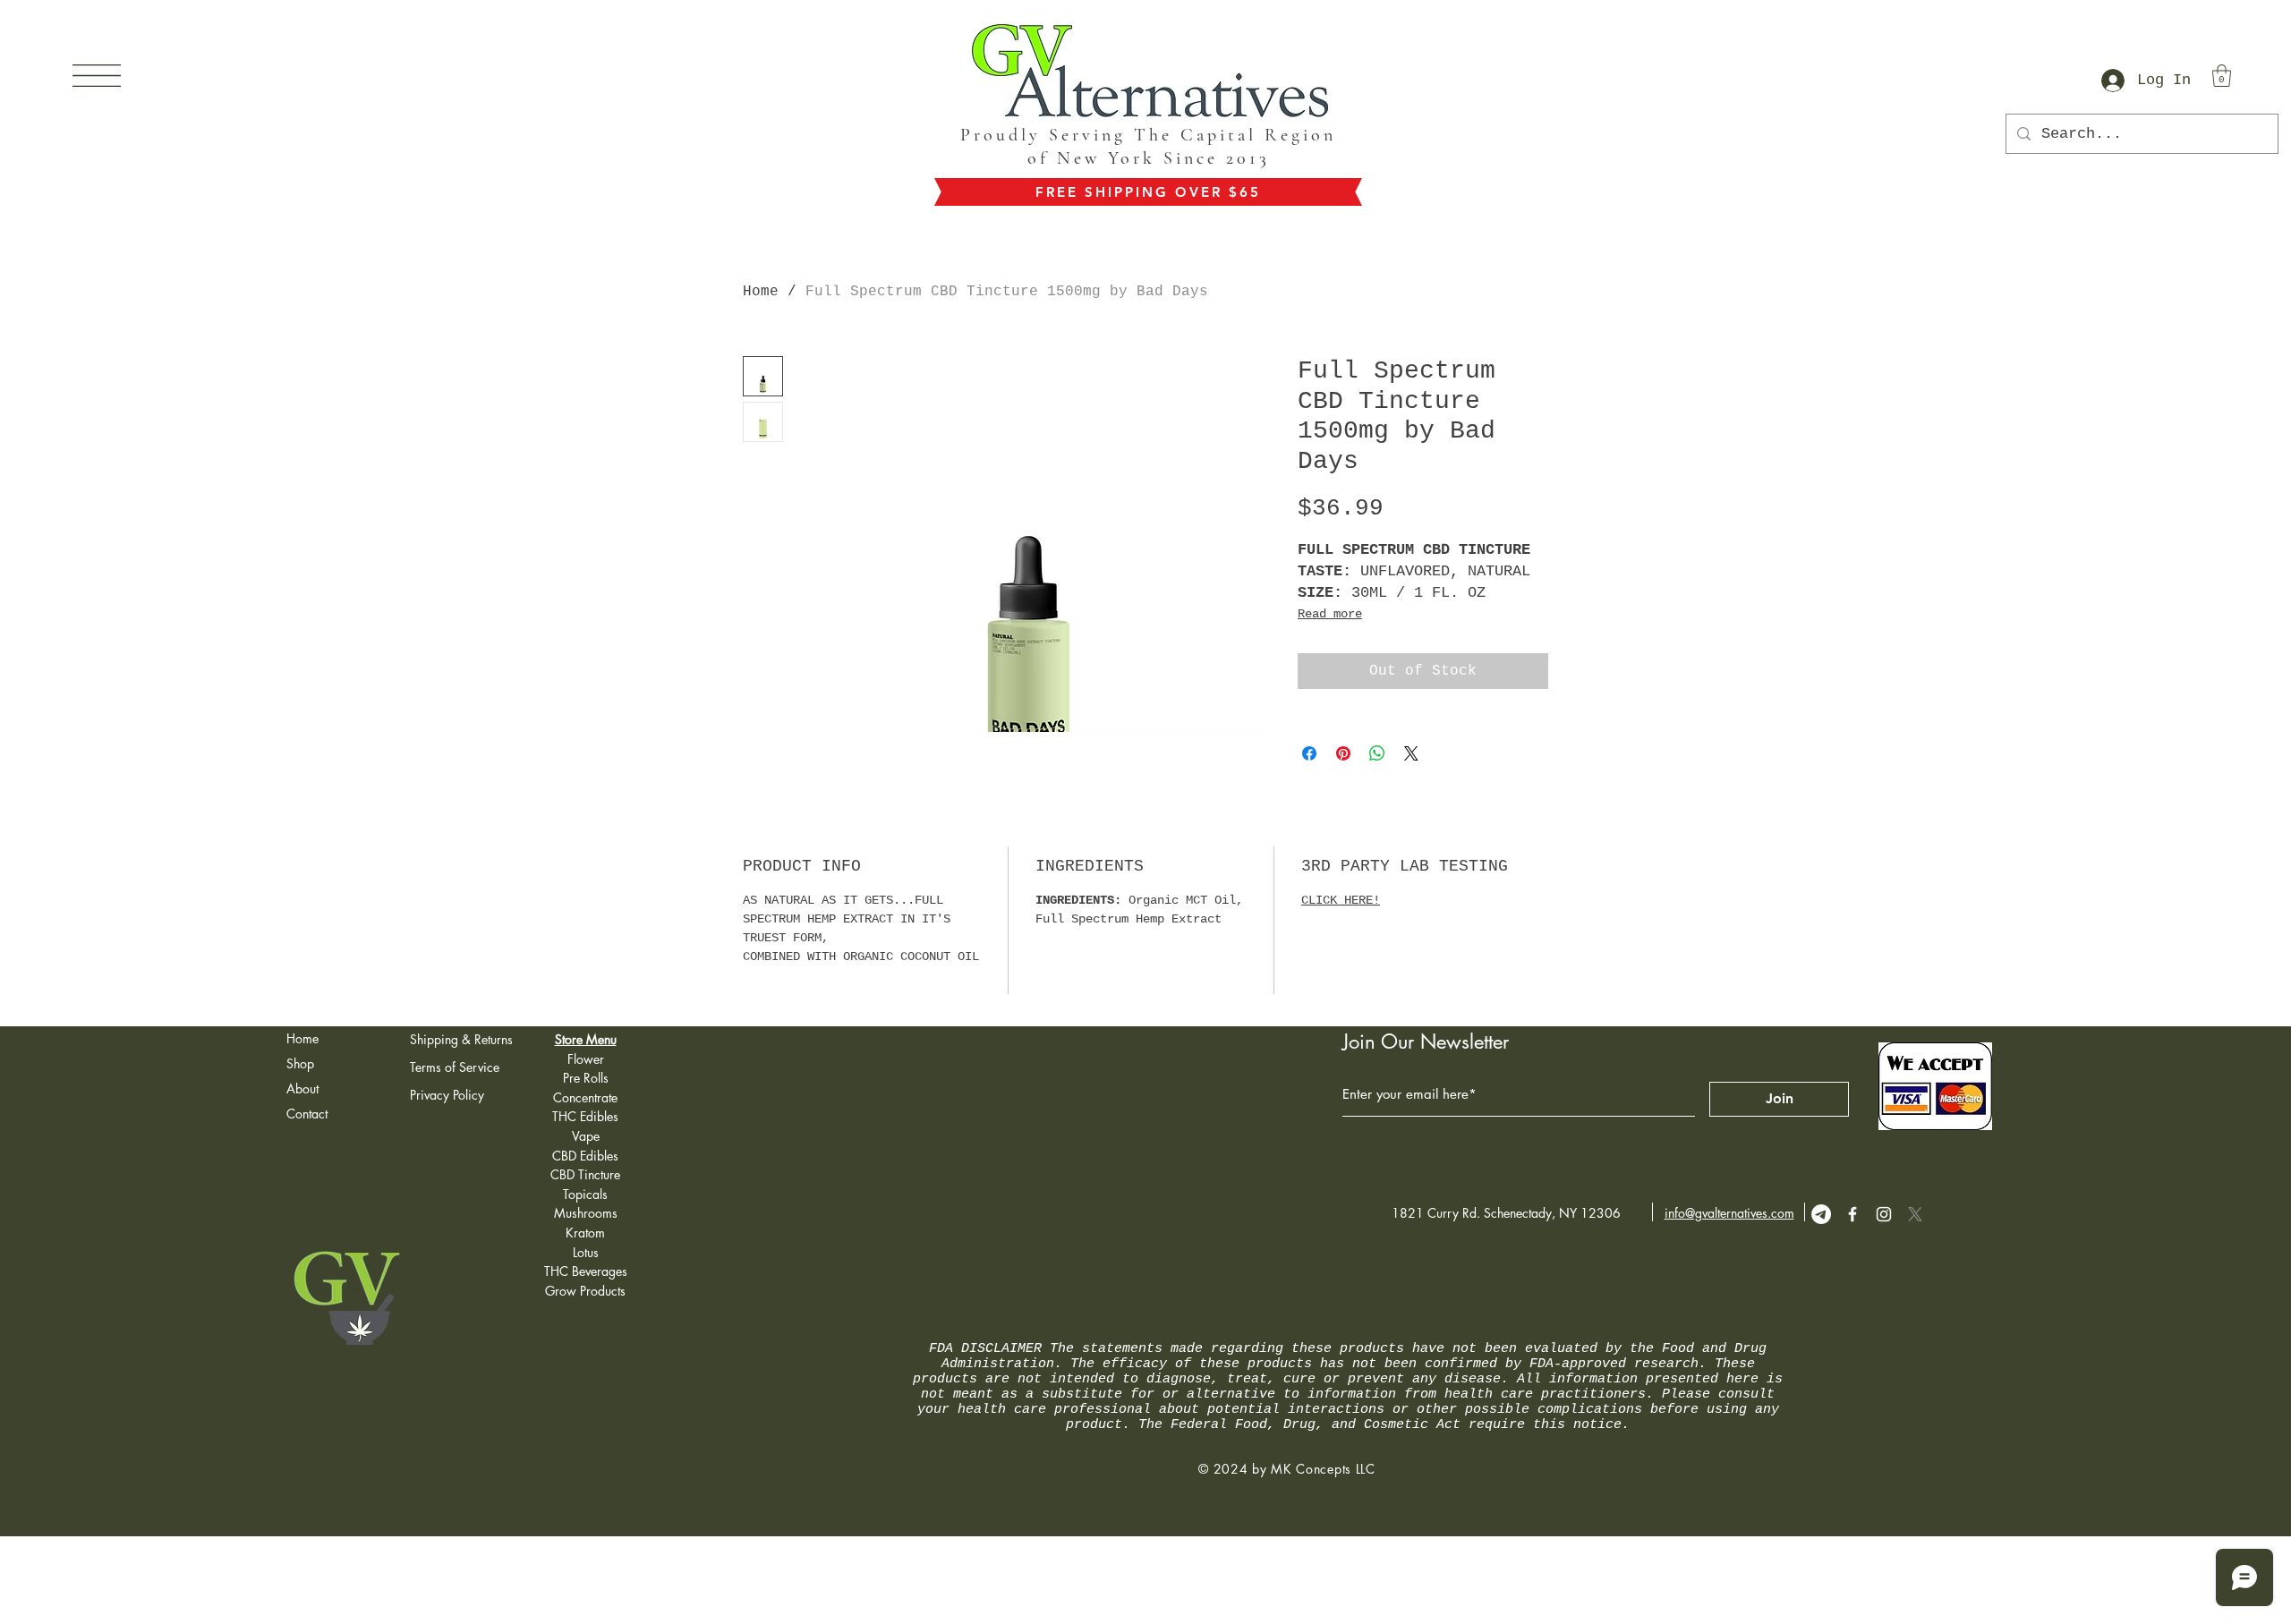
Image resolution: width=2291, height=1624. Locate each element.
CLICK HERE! (1341, 900)
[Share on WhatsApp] (1377, 753)
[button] (97, 76)
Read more (1330, 614)
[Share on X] (1411, 753)
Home (761, 292)
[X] (1915, 1214)
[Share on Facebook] (1309, 753)
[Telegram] (1821, 1214)
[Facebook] (1852, 1214)
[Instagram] (1884, 1214)
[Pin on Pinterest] (1343, 753)
